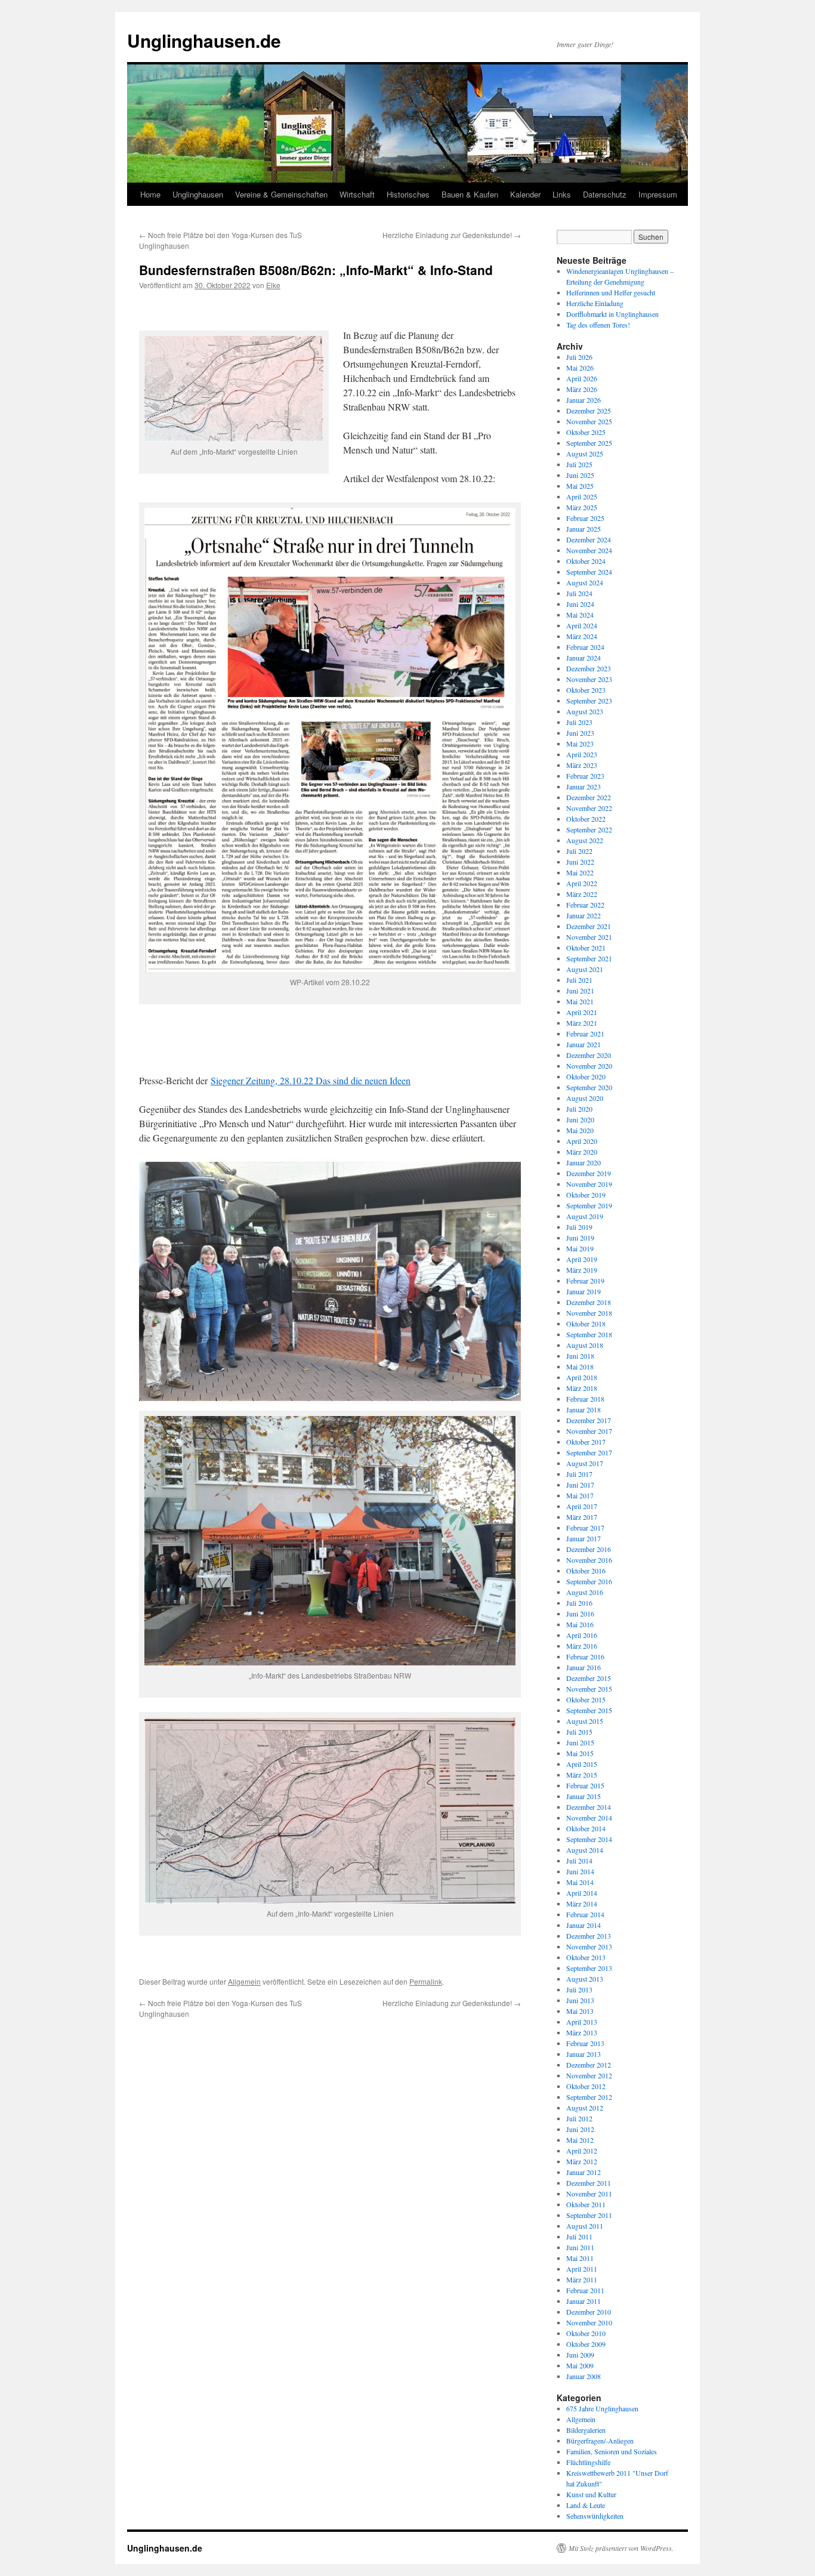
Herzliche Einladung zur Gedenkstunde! (452, 235)
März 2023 (582, 765)
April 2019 (582, 1259)
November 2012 (589, 2075)
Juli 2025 (579, 464)
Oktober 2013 (586, 1957)
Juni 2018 (580, 1356)
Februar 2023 (585, 776)
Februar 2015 (585, 1785)
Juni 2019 (580, 1238)
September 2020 (589, 1087)
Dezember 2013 (589, 1936)
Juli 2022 (579, 851)
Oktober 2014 (586, 1828)
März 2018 (582, 1388)
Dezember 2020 (589, 1055)
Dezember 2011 (589, 2183)
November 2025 (589, 421)
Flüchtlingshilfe (588, 2462)
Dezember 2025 (589, 411)
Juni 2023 (580, 733)
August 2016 (585, 1592)
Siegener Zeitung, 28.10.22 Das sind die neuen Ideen (311, 1080)
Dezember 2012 (589, 2065)
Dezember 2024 (589, 539)
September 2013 (589, 1968)
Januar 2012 (584, 2172)
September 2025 (589, 443)
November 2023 (589, 679)
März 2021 (582, 1023)
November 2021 (589, 937)
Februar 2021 (585, 1034)
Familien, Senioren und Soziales (612, 2451)
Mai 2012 (580, 2140)
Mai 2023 (580, 744)
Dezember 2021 (589, 926)
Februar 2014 (585, 1914)
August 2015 (585, 1721)
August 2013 (585, 1979)
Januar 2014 (584, 1925)
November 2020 (589, 1066)
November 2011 (589, 2194)
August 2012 (585, 2108)
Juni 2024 (580, 604)
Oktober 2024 (586, 561)
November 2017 (589, 1431)
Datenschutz (605, 194)
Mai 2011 (580, 2258)
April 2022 (582, 883)
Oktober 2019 (586, 1195)
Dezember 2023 (589, 668)
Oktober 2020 (586, 1076)
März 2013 (582, 2032)
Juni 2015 (580, 1742)
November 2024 (589, 550)
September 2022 (589, 829)
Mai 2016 (580, 1624)
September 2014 (589, 1839)
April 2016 (582, 1635)
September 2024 (589, 572)
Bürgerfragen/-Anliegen (600, 2441)
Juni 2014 (580, 1871)
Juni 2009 (580, 2355)
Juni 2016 (580, 1614)
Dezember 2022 (589, 797)
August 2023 (585, 711)
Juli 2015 (579, 1732)
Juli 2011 (579, 2236)
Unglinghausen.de (204, 40)
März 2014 (582, 1904)
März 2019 (582, 1270)
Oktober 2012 (586, 2086)
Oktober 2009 (586, 2344)
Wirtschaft (357, 194)
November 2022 (589, 808)
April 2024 (582, 625)
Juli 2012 (579, 2118)
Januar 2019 (584, 1291)
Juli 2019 (579, 1227)
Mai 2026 (580, 368)
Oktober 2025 (586, 432)
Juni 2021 (580, 991)
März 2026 (582, 389)
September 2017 (589, 1452)
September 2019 (589, 1205)
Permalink (426, 1981)
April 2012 (582, 2151)
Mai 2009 (580, 2365)
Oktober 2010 (586, 2333)
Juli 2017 (579, 1474)
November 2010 (589, 2322)
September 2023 (589, 701)
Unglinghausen (198, 194)
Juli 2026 (579, 357)
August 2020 (585, 1098)
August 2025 (585, 454)
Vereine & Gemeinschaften (281, 194)
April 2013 (582, 2022)
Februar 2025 (585, 518)
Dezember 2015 (589, 1678)
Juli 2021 (579, 980)
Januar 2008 (584, 2376)
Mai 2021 (580, 1001)
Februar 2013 (585, 2043)
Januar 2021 (584, 1044)
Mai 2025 (580, 486)
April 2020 (582, 1141)
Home (150, 194)
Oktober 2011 (586, 2204)
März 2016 (582, 1646)
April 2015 (582, 1764)
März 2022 (582, 894)
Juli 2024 (579, 593)
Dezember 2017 (589, 1420)
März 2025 (582, 507)
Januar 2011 (584, 2301)
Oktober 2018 (586, 1324)
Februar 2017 (585, 1528)
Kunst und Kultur (591, 2494)
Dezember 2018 (589, 1302)
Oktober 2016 (586, 1571)
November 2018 (589, 1313)
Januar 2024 (584, 658)
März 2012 (582, 2161)
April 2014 (582, 1893)
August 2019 (585, 1216)
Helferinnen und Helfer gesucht (611, 292)
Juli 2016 (579, 1603)
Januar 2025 (584, 529)
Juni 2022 (580, 862)
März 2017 (582, 1517)
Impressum (658, 194)
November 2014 (589, 1818)
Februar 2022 (585, 905)
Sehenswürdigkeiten (595, 2516)
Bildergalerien (586, 2430)
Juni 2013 (580, 2000)
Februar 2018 (585, 1399)
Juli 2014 (579, 1861)
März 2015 (582, 1775)
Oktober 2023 (586, 690)
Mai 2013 (580, 2011)
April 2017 (582, 1506)
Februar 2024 (585, 647)
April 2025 (582, 496)
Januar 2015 (584, 1796)
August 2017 (585, 1463)
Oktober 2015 (586, 1699)
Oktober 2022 (586, 819)
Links (562, 194)
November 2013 (589, 1946)
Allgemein (244, 1981)
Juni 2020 (580, 1119)
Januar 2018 (584, 1409)
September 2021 (589, 958)
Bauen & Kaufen (470, 194)
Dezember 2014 (589, 1807)
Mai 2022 (580, 872)
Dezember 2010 (589, 2312)
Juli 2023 (579, 722)
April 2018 (582, 1377)
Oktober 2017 (586, 1442)
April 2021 (582, 1012)
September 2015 (589, 1710)
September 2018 (589, 1334)
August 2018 (585, 1345)
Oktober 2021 (586, 948)
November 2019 (589, 1184)
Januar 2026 (584, 400)
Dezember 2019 (589, 1173)
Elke (273, 285)
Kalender (525, 194)
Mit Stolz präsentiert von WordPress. (621, 2548)
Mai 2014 (580, 1882)
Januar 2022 (584, 915)
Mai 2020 (580, 1130)
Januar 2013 (584, 2054)
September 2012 (589, 2097)
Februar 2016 (585, 1656)
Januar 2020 (584, 1162)
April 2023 (582, 754)
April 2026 (582, 378)
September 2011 (589, 2215)
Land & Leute (586, 2505)
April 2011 (582, 2269)
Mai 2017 (580, 1495)
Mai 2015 (580, 1753)
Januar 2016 (584, 1667)
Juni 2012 (580, 2129)
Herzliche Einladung (595, 303)
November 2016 (589, 1560)
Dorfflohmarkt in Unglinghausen (612, 314)
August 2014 (585, 1850)
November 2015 (589, 1689)
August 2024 (585, 582)
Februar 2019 (585, 1281)
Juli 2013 (579, 1989)
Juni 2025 (580, 475)
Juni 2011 (580, 2247)
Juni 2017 (580, 1485)
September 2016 (589, 1581)
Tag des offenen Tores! (598, 325)
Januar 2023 (584, 786)
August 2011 (585, 2226)
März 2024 (582, 636)
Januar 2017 (584, 1538)
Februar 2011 (585, 2290)
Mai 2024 (580, 615)
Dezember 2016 (589, 1549)
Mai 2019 (580, 1248)
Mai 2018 (580, 1366)
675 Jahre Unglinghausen (602, 2408)
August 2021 (585, 969)
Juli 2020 (579, 1109)
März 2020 (582, 1152)
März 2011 (582, 2279)
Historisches (408, 194)
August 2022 (585, 840)
